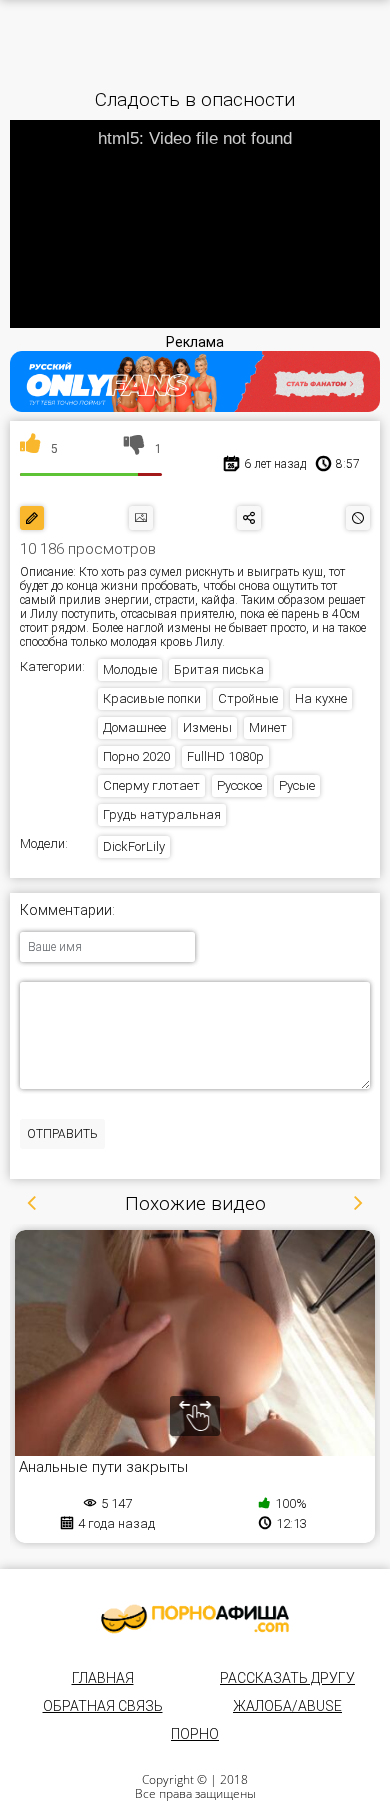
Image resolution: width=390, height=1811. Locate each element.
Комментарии (66, 910)
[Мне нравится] (30, 449)
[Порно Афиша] (195, 1619)
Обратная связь (103, 1706)
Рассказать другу (287, 1678)
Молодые (130, 669)
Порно (195, 1734)
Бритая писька (219, 669)
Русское (239, 785)
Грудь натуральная (162, 814)
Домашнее (134, 727)
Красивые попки (152, 698)
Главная (103, 1678)
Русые (297, 785)
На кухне (321, 698)
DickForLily (134, 846)
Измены (207, 727)
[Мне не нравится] (134, 449)
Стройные (248, 698)
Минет (268, 727)
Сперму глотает (151, 785)
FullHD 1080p (225, 756)
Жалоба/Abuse (287, 1706)
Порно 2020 (136, 756)
